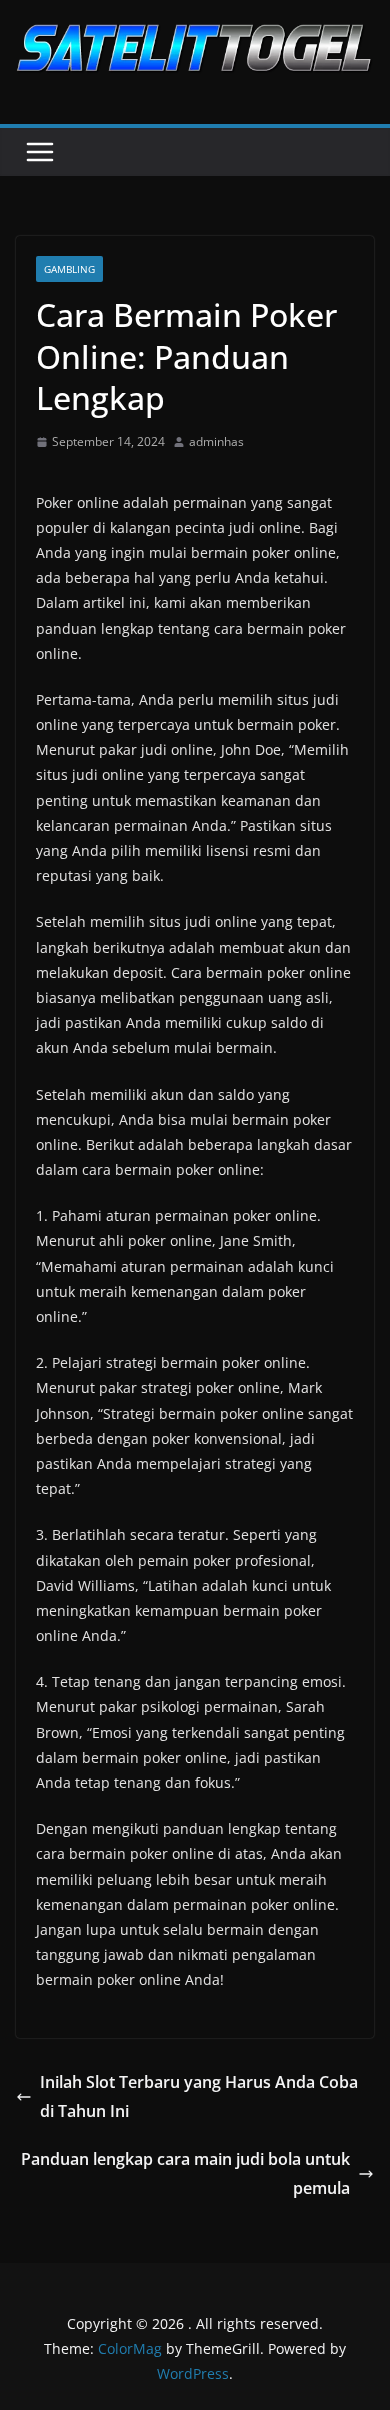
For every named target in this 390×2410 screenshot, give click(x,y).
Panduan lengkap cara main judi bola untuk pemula (185, 2173)
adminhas (216, 441)
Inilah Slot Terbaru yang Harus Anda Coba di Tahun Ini (199, 2096)
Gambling (69, 269)
